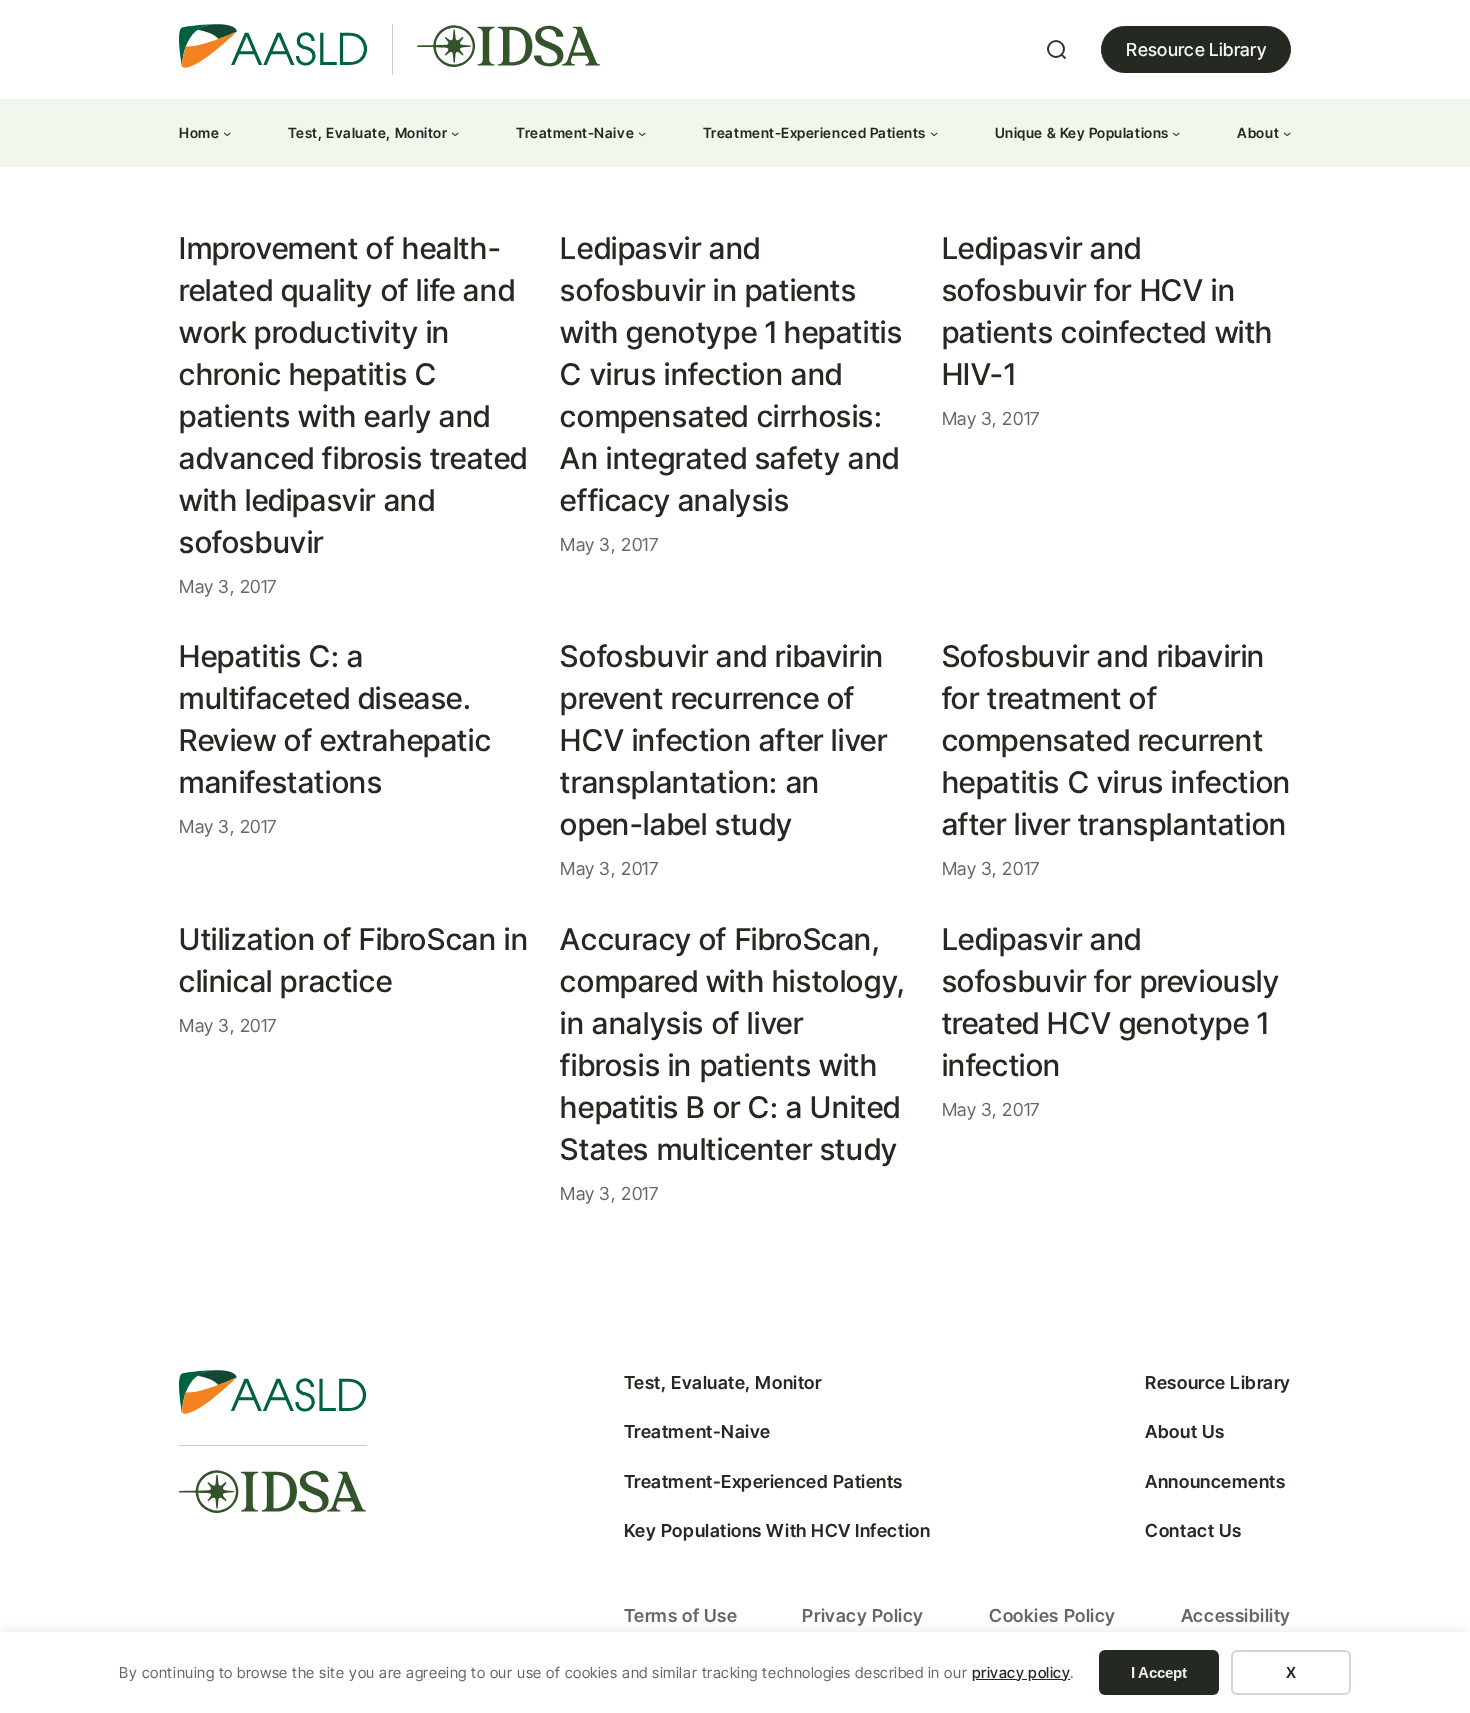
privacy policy (1021, 1672)
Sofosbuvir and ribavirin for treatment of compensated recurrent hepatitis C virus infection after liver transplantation (1116, 740)
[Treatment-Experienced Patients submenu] (934, 133)
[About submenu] (1287, 133)
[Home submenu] (227, 133)
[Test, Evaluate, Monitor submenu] (455, 133)
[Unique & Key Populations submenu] (1176, 133)
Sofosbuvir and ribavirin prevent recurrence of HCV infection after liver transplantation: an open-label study (723, 740)
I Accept (1159, 1672)
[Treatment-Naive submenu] (642, 133)
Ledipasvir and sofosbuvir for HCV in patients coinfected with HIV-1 (1107, 311)
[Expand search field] (1057, 50)
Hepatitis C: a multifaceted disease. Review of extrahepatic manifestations (335, 719)
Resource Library (1196, 49)
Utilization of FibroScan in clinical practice (353, 960)
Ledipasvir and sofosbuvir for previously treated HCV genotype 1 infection (1111, 1002)
